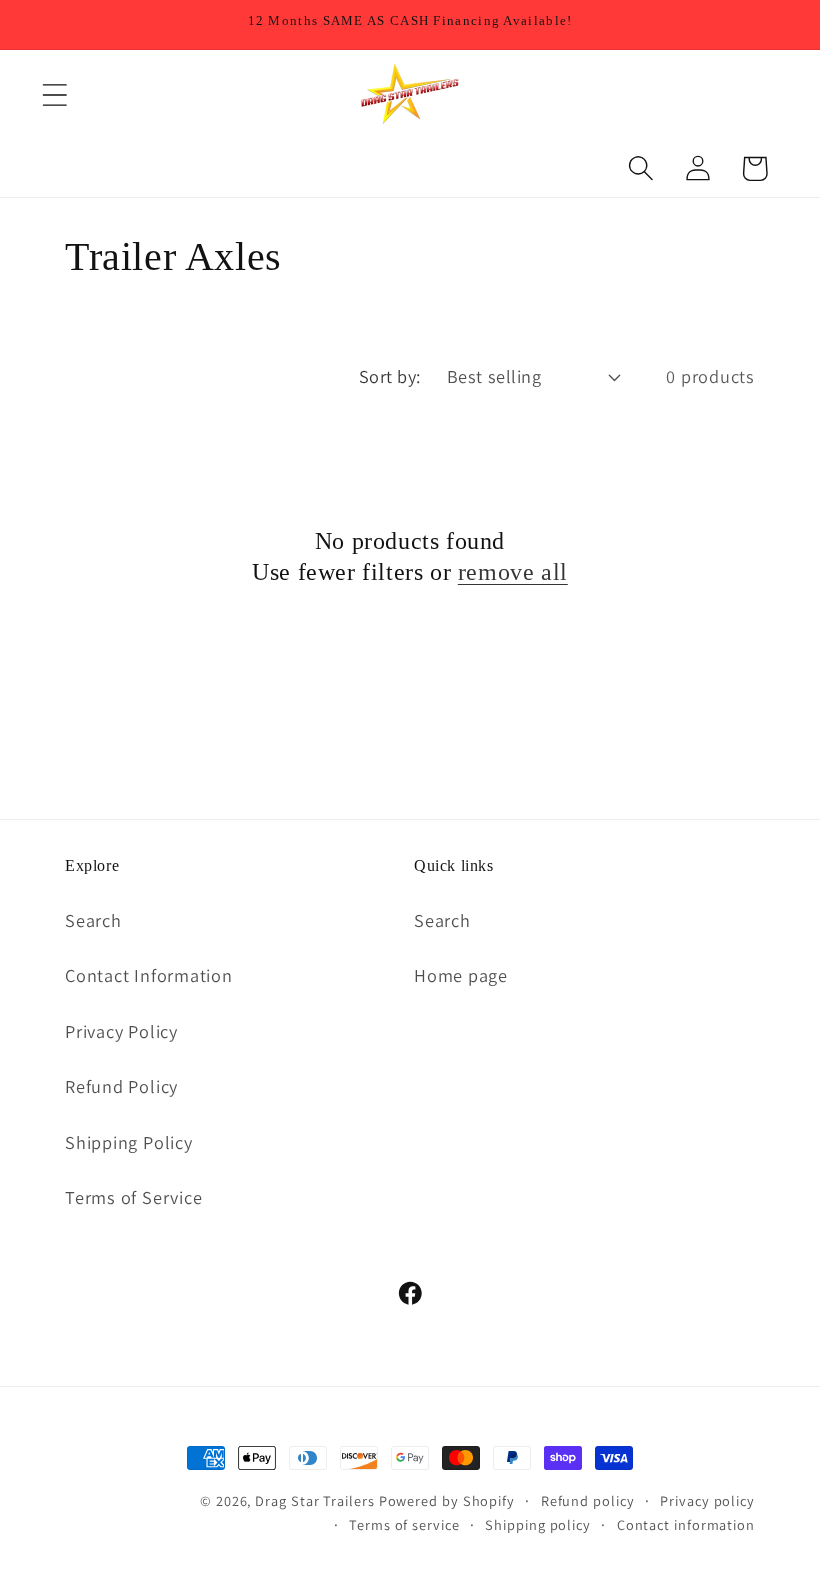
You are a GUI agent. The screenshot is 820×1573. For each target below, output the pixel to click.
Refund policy (588, 1500)
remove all (513, 572)
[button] (54, 95)
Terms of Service (133, 1197)
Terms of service (404, 1524)
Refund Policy (121, 1086)
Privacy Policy (121, 1031)
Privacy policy (707, 1500)
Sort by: (390, 376)
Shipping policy (538, 1524)
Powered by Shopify (447, 1500)
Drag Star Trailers (314, 1500)
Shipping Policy (129, 1142)
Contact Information (149, 975)
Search (93, 920)
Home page (461, 975)
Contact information (686, 1524)
